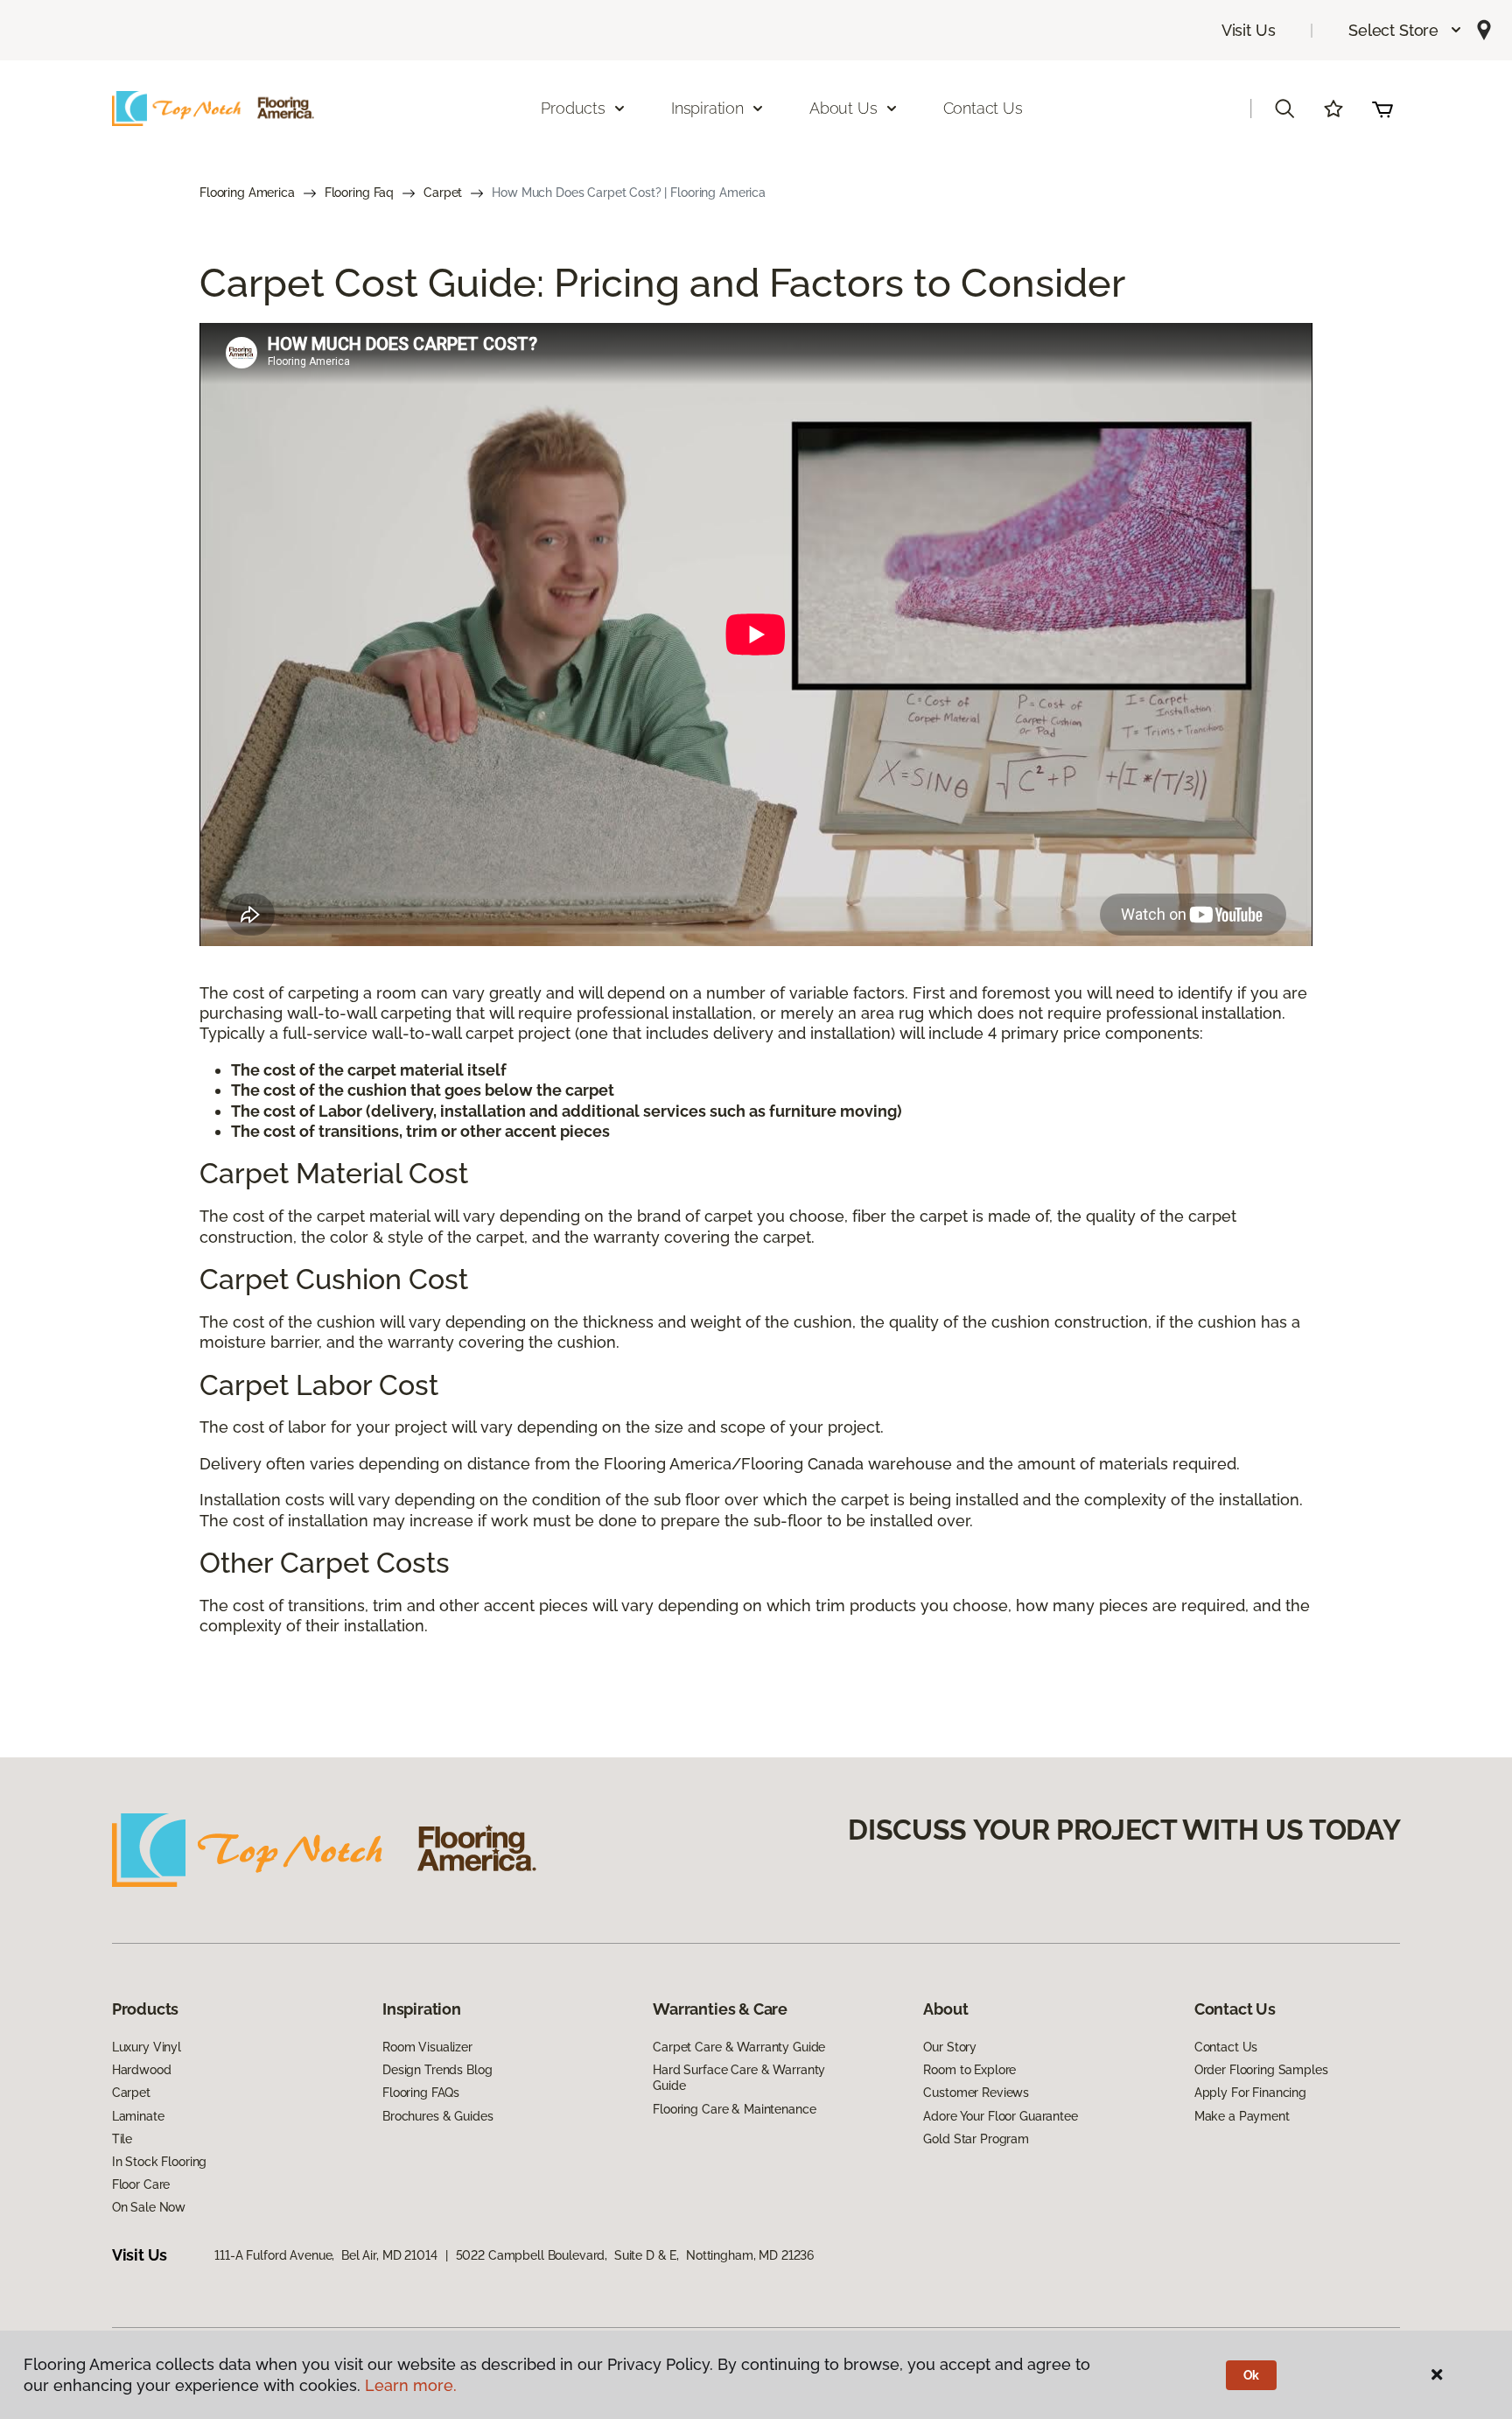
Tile (122, 2139)
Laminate (138, 2116)
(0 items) (1382, 109)
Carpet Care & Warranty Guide (739, 2047)
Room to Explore (969, 2070)
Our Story (950, 2047)
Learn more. (411, 2385)
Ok (1252, 2375)
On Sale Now (149, 2207)
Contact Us (983, 108)
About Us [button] (843, 108)
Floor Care (141, 2184)
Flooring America (247, 193)
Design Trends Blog (437, 2070)
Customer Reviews (976, 2093)
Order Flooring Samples (1261, 2070)
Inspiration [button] (707, 108)
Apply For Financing (1250, 2093)
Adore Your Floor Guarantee (1000, 2116)
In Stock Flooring (160, 2162)
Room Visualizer (427, 2047)
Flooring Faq (359, 193)
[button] (1406, 30)
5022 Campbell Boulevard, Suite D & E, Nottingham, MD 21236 (635, 2255)
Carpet (443, 193)
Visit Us (1249, 30)
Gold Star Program (976, 2139)
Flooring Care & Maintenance (734, 2109)
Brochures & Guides (437, 2116)
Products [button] (573, 108)
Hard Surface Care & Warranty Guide (739, 2078)
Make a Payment (1242, 2116)
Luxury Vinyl (147, 2047)
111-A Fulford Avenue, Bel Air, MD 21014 (325, 2255)
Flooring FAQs (421, 2093)
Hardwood (142, 2070)
